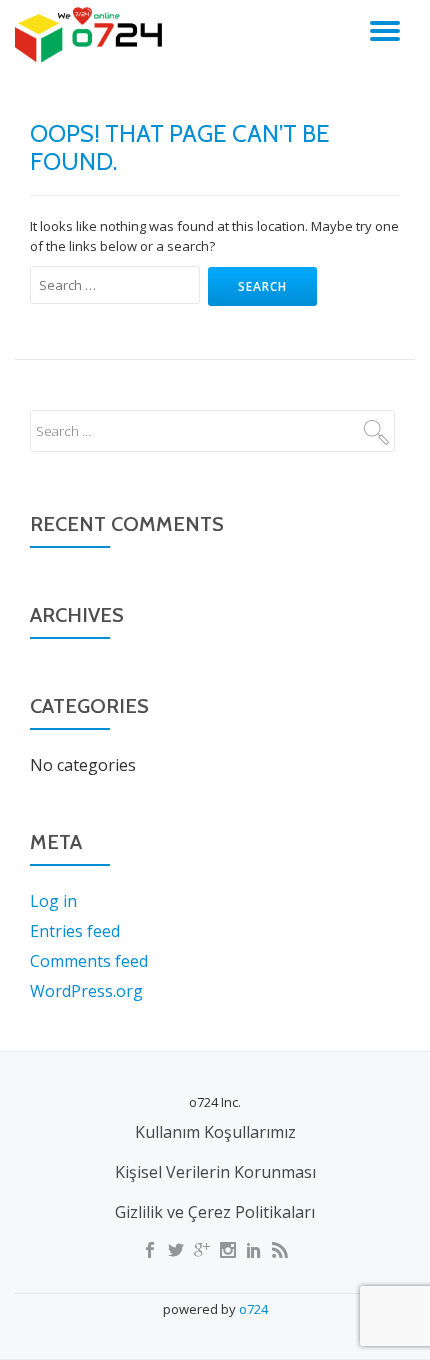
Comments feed (89, 961)
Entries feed (75, 931)
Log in (53, 901)
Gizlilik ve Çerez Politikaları (215, 1212)
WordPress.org (86, 991)
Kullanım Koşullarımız (215, 1132)
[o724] (92, 35)
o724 (253, 1309)
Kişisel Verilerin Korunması (215, 1172)
